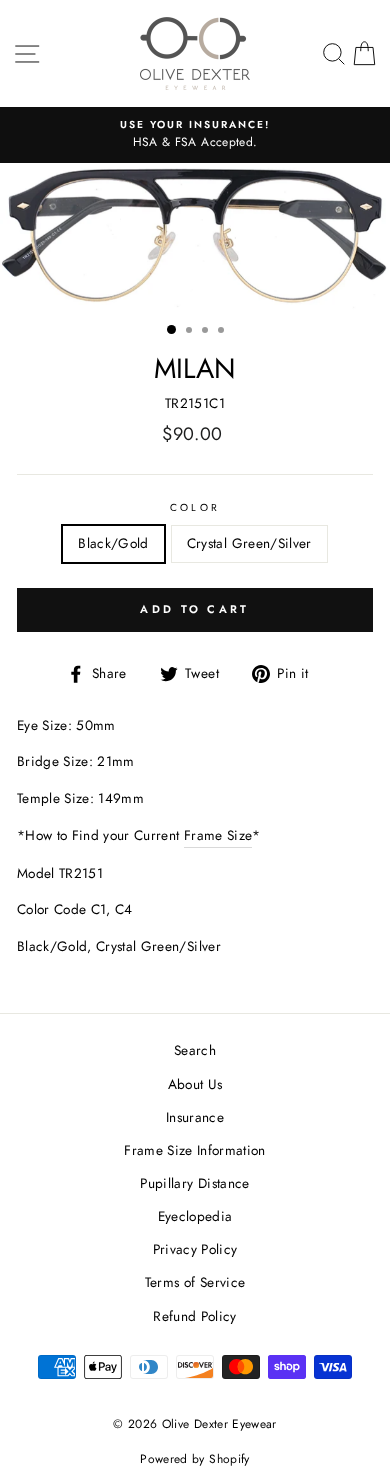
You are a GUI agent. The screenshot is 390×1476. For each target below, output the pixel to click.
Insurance (195, 1117)
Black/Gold (113, 543)
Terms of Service (195, 1282)
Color (194, 507)
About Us (195, 1084)
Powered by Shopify (194, 1459)
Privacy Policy (195, 1249)
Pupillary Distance (194, 1183)
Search (195, 1050)
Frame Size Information (194, 1150)
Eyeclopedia (195, 1216)
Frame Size (218, 835)
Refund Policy (194, 1316)
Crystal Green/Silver (249, 543)
